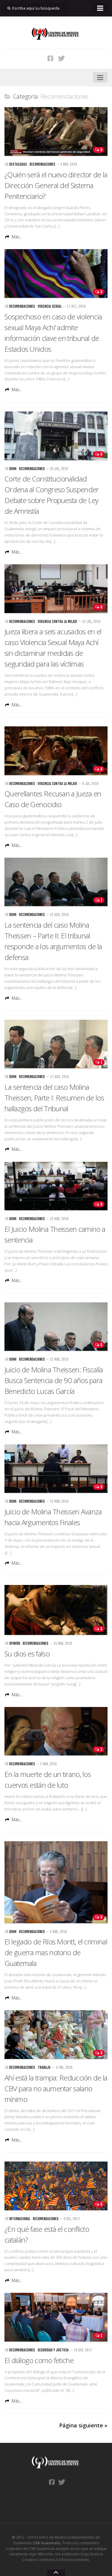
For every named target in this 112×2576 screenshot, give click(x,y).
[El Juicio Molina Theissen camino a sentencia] (56, 1186)
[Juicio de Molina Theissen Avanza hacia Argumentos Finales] (56, 1469)
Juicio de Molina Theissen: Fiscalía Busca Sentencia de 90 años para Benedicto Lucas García (54, 1380)
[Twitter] (62, 58)
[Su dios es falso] (56, 1610)
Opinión (15, 1643)
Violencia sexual (50, 306)
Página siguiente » (83, 2425)
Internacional (20, 2219)
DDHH (13, 469)
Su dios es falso (27, 1654)
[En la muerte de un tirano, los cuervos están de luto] (56, 1731)
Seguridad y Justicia (53, 2350)
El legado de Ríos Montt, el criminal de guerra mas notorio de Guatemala (56, 1952)
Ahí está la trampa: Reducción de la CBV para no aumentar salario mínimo (56, 2088)
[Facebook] (50, 58)
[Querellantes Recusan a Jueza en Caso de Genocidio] (56, 751)
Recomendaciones (42, 164)
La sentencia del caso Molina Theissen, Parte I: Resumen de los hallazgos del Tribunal (54, 1098)
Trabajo (44, 2067)
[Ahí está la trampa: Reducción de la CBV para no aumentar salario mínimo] (56, 2035)
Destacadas (18, 164)
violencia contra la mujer (57, 622)
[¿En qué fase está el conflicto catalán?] (56, 2186)
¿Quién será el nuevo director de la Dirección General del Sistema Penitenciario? (56, 185)
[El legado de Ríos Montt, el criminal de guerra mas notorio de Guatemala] (56, 1882)
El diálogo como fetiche (39, 2360)
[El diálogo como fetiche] (56, 2317)
